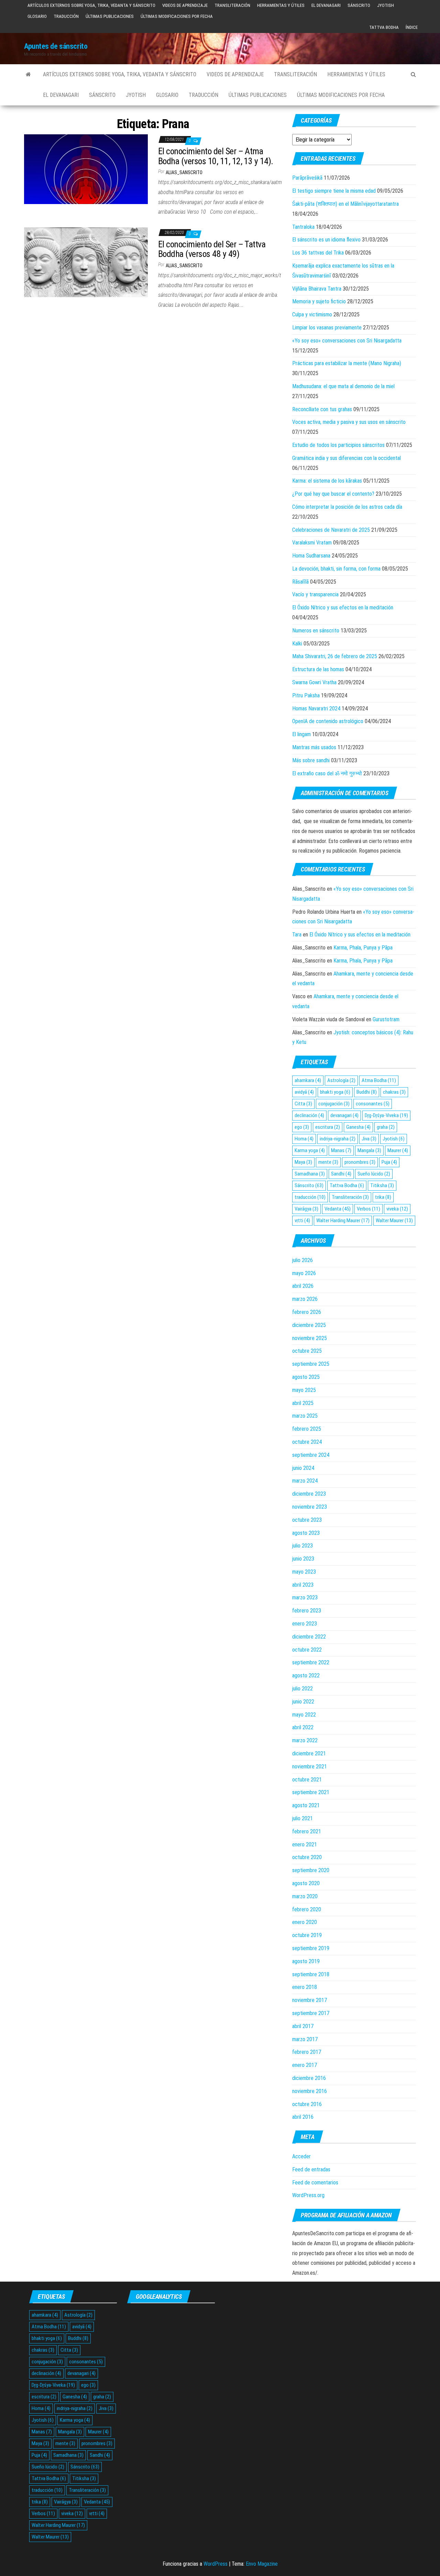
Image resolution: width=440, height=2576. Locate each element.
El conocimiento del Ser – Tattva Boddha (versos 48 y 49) (212, 249)
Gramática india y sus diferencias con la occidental (346, 458)
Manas (341, 1150)
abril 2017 (303, 2026)
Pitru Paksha (306, 695)
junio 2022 (303, 1702)
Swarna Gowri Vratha (314, 682)
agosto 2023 (306, 1533)
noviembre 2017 (310, 2000)
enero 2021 (305, 1844)
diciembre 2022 (309, 1637)
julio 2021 (302, 1818)
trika (383, 1197)
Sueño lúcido (374, 1174)
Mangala (369, 1150)
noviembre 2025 (310, 1338)
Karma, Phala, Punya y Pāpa (363, 948)
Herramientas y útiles (281, 5)
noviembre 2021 (310, 1767)
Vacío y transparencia (315, 594)
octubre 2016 (307, 2104)
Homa (304, 1139)
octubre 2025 (307, 1351)
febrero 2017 (307, 2052)
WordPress (216, 2564)
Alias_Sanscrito (184, 172)
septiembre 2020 (311, 1870)
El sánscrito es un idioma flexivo (326, 240)
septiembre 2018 (311, 1974)
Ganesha (358, 1127)
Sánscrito (359, 5)
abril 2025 (303, 1403)
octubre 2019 (307, 1935)
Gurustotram (386, 1019)
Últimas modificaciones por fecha (177, 16)
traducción (310, 1197)
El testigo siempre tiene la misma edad (334, 191)
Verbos (368, 1209)
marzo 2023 (305, 1598)
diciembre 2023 (309, 1494)
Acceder (301, 2156)
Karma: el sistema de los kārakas (327, 481)
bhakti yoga (335, 1092)
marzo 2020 (305, 1896)
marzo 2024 (305, 1481)
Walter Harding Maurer (343, 1220)
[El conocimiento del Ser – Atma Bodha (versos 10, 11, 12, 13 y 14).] (86, 169)
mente (328, 1162)
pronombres (360, 1162)
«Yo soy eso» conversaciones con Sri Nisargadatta (347, 341)
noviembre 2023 (310, 1507)
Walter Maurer (394, 1220)
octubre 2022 (307, 1650)
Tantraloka (303, 227)
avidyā (304, 1092)
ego (302, 1127)
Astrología (341, 1080)
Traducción (66, 16)
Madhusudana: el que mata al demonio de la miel (343, 386)
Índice (412, 27)
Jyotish (386, 5)
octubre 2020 (307, 1857)
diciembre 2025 (309, 1325)
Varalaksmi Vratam (312, 543)
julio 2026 (302, 1260)
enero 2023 (305, 1624)
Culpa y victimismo (312, 314)
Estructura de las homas (318, 669)
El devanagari (326, 5)
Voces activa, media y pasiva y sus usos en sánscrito (349, 422)
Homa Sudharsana (311, 556)
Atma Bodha (379, 1080)
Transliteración (232, 5)
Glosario (37, 16)
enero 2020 (305, 1922)
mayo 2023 (304, 1572)
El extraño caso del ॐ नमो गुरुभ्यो (327, 773)
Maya (303, 1162)
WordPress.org (308, 2195)
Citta (303, 1104)
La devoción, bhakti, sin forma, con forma (336, 569)
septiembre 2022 (311, 1662)
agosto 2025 (306, 1377)
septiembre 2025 (311, 1364)
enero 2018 (305, 1987)
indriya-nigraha (338, 1139)
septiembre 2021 (311, 1792)
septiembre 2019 (311, 1948)
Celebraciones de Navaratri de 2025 (331, 530)
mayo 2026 (304, 1273)
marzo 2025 (305, 1416)
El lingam (301, 734)
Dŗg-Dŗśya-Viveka (386, 1115)
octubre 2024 (307, 1442)
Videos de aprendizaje (185, 5)
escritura (328, 1127)
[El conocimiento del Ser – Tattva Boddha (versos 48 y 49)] (86, 262)
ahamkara (308, 1080)
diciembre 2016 (309, 2078)
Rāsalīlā (300, 582)
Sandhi (341, 1174)
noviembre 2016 (310, 2091)
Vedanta (338, 1209)
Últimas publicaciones (110, 16)
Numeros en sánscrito (316, 631)
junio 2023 (303, 1559)
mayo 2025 (304, 1390)
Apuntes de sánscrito (56, 46)
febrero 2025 (307, 1429)
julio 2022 (302, 1689)
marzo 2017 (305, 2039)
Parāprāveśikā (307, 178)
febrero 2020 (307, 1909)
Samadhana (310, 1174)
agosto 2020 (306, 1883)
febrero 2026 (307, 1312)
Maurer (398, 1150)
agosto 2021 (306, 1805)
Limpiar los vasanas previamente (327, 328)
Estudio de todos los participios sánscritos (338, 445)
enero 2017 (305, 2065)
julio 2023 (302, 1546)
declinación (309, 1115)
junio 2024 (303, 1468)
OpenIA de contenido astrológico (328, 721)
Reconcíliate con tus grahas (322, 409)
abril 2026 (303, 1286)
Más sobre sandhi (311, 760)
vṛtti (302, 1220)
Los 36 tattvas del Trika (318, 253)
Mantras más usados (314, 747)
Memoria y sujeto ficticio (319, 301)
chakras (394, 1092)
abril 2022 (303, 1727)
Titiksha (382, 1185)
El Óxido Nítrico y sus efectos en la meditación (343, 608)
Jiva (369, 1139)
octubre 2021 (307, 1780)
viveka (397, 1209)
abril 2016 (303, 2117)
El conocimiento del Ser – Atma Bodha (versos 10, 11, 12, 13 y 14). (216, 156)
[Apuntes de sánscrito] (28, 75)
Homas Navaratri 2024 (316, 708)
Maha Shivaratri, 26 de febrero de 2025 (335, 656)
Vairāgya (306, 1209)
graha (386, 1127)
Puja (389, 1162)
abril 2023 (303, 1585)
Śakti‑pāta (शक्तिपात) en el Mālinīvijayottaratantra (345, 204)
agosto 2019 (306, 1961)
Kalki (297, 644)
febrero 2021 (307, 1831)
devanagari (344, 1115)
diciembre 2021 (309, 1753)
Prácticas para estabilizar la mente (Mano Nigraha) (347, 363)
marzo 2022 (305, 1740)
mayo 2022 (304, 1715)
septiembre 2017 (311, 2013)
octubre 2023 (307, 1520)
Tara (297, 935)
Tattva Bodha (384, 27)
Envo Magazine (262, 2564)
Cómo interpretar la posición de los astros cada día (347, 507)
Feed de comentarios (315, 2183)
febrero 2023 (307, 1611)
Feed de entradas (311, 2169)
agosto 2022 (306, 1675)
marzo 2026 (305, 1299)
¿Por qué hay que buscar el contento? (333, 494)
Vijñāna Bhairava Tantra (317, 289)
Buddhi (367, 1092)
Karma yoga (310, 1150)
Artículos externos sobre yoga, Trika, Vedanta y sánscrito (91, 5)
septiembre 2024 (311, 1455)
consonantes (373, 1104)
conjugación (334, 1104)
